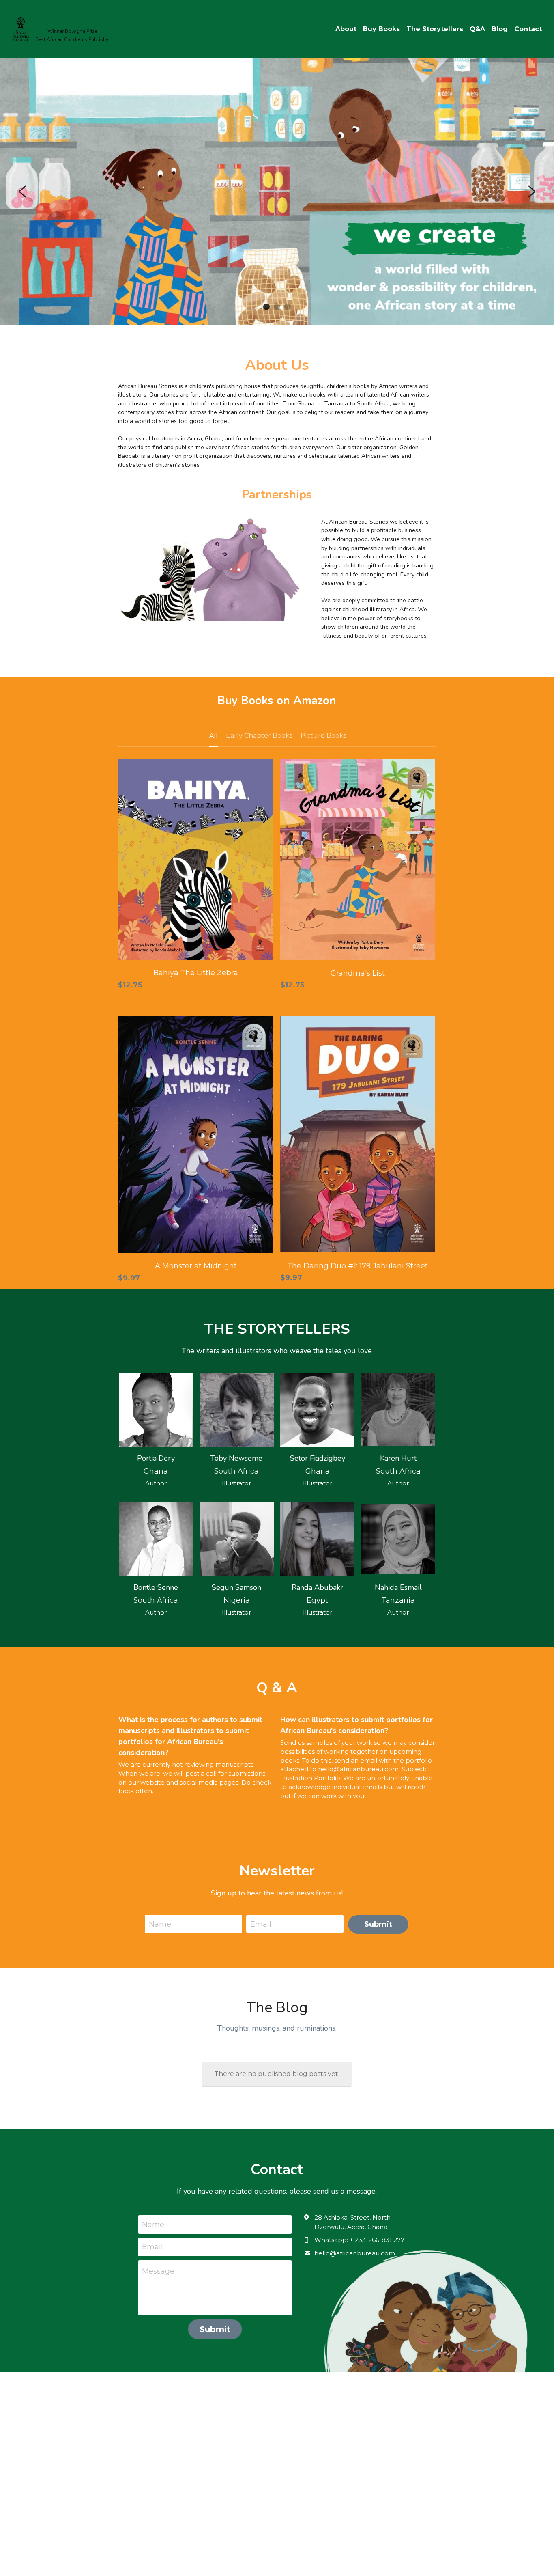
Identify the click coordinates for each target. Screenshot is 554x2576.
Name (160, 1924)
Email (261, 1924)
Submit (378, 1924)
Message (158, 2271)
